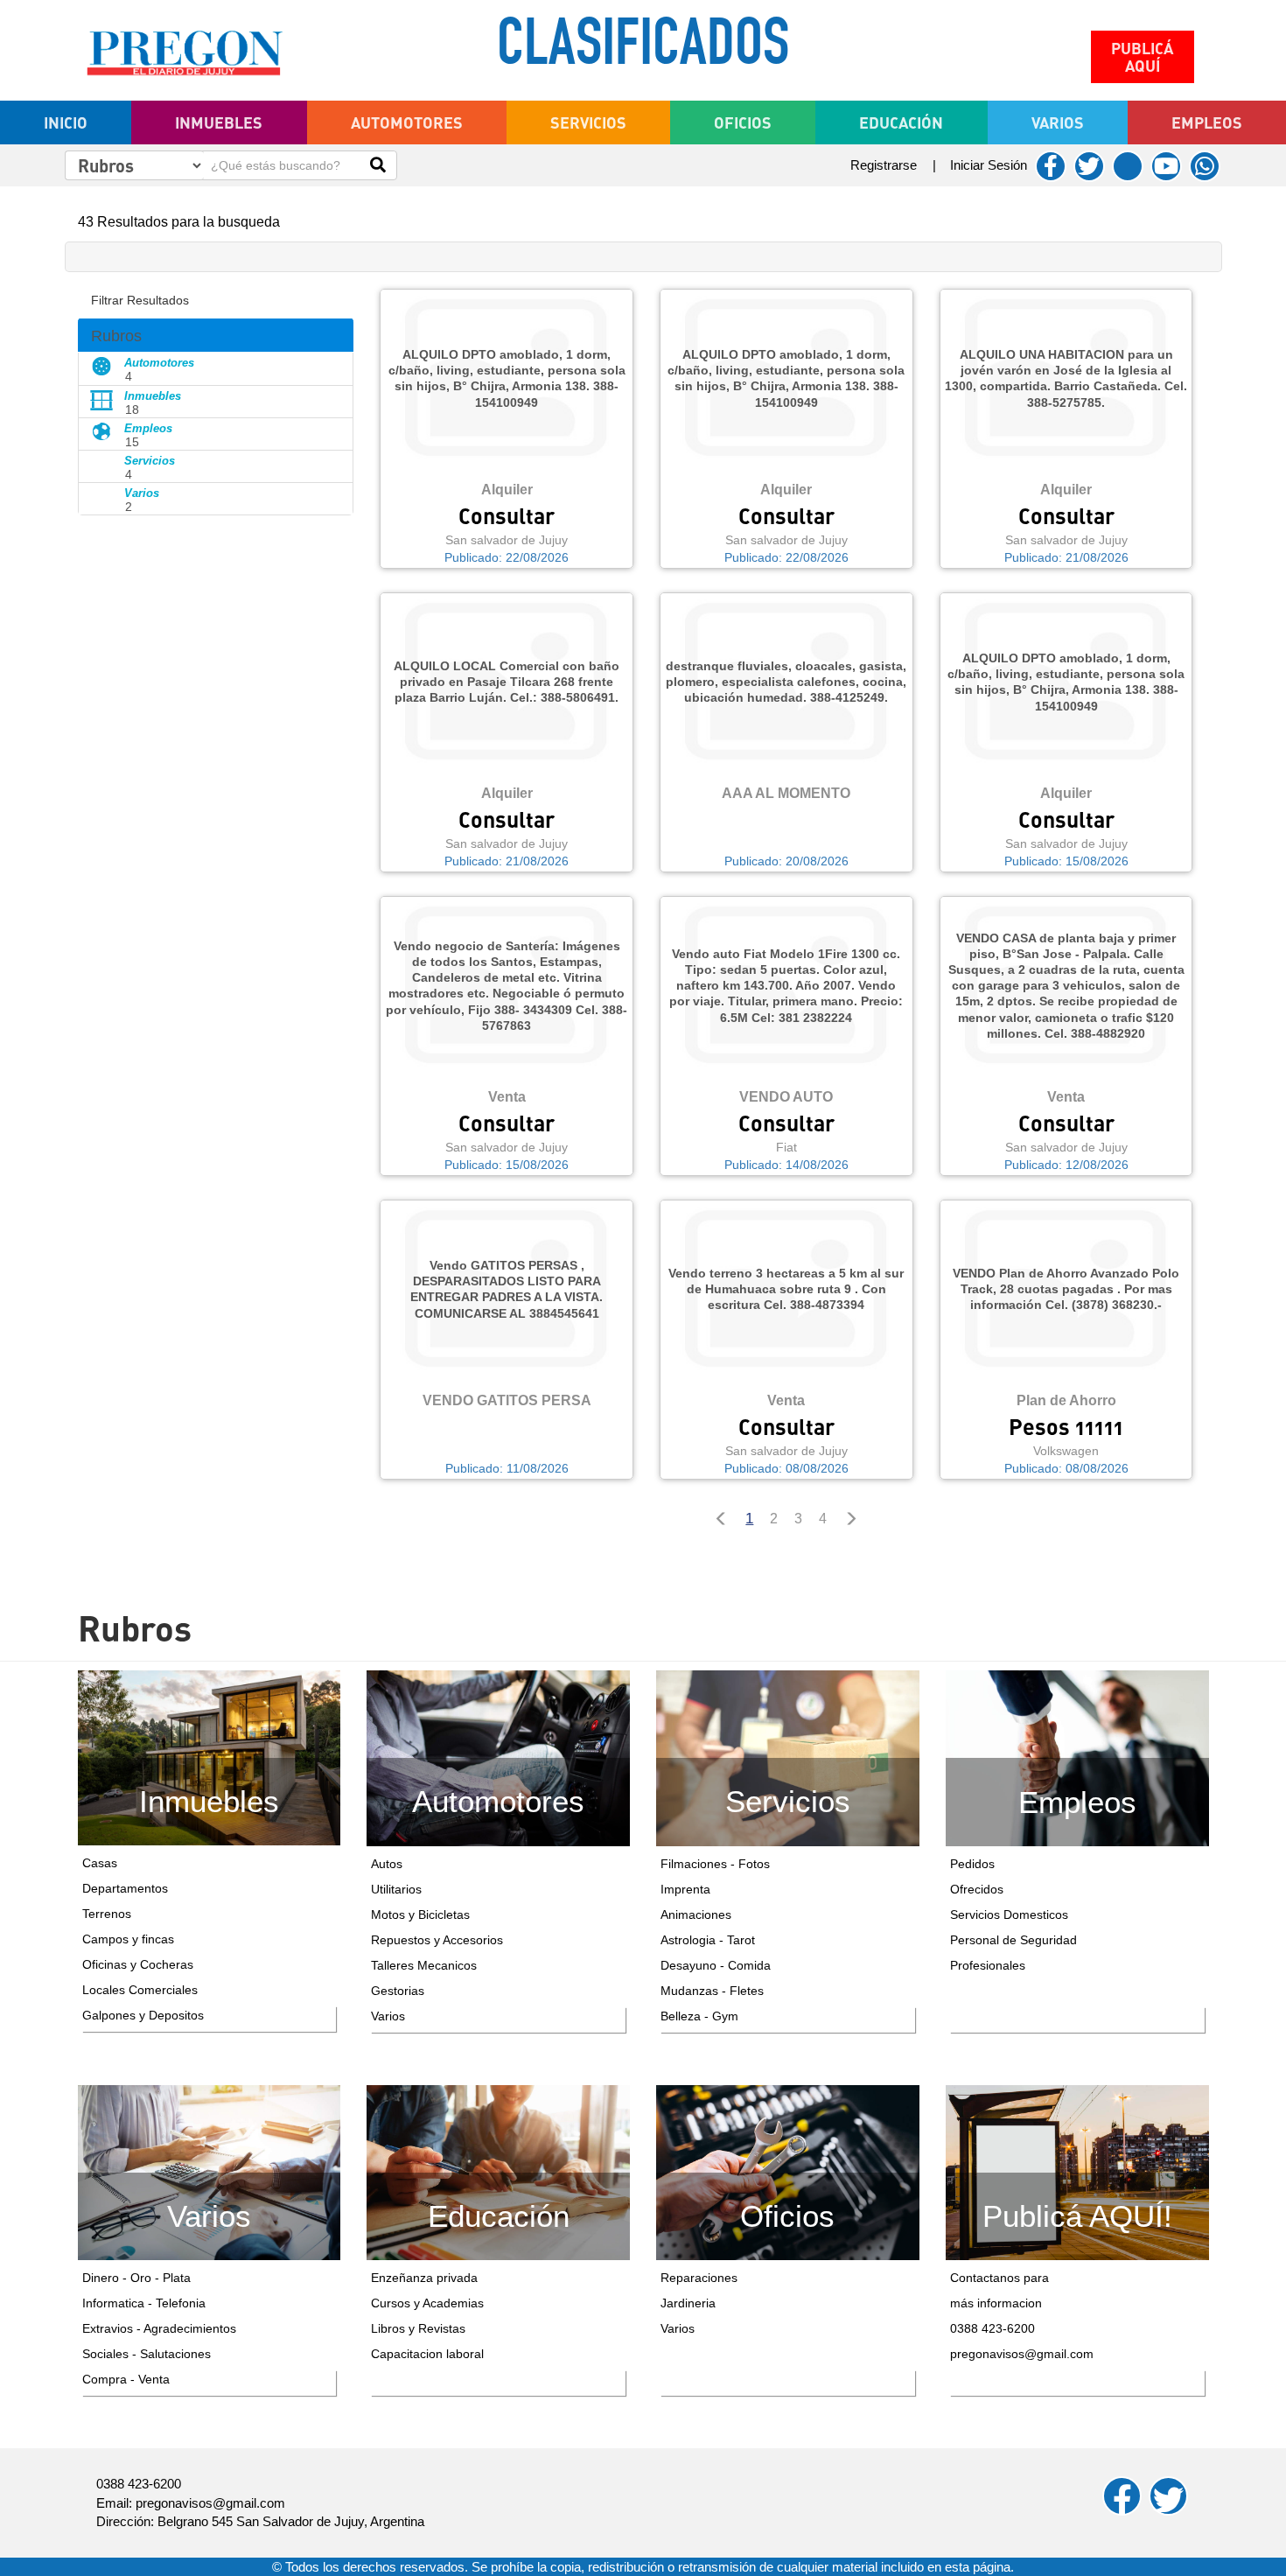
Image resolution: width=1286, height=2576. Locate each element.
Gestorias (398, 1991)
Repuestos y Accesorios (437, 1940)
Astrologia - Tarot (708, 1940)
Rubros (116, 336)
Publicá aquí (1142, 57)
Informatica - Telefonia (144, 2303)
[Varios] (210, 2172)
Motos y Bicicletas (420, 1914)
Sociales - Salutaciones (147, 2354)
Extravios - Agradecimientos (159, 2328)
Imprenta (685, 1889)
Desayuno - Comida (716, 1965)
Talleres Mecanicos (424, 1965)
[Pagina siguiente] (855, 1520)
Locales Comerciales (140, 1990)
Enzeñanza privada (424, 2278)
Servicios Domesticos (1009, 1914)
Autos (387, 1864)
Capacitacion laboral (427, 2354)
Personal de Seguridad (1013, 1940)
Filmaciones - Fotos (715, 1864)
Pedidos (972, 1864)
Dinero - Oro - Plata (136, 2278)
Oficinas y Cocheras (138, 1964)
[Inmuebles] (210, 1757)
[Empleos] (1077, 1757)
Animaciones (696, 1914)
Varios (388, 2016)
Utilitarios (396, 1889)
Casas (100, 1863)
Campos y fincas (128, 1939)
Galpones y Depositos (143, 2015)
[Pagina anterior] (717, 1520)
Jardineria (688, 2303)
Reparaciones (699, 2278)
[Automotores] (498, 1757)
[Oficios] (788, 2172)
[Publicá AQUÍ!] (1077, 2172)
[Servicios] (788, 1757)
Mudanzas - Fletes (712, 1991)
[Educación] (498, 2172)
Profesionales (988, 1965)
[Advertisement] (216, 616)
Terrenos (107, 1914)
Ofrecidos (977, 1889)
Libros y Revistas (418, 2328)
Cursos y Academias (427, 2303)
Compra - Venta (126, 2379)
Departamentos (125, 1888)
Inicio (66, 122)
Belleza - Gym (699, 2016)
